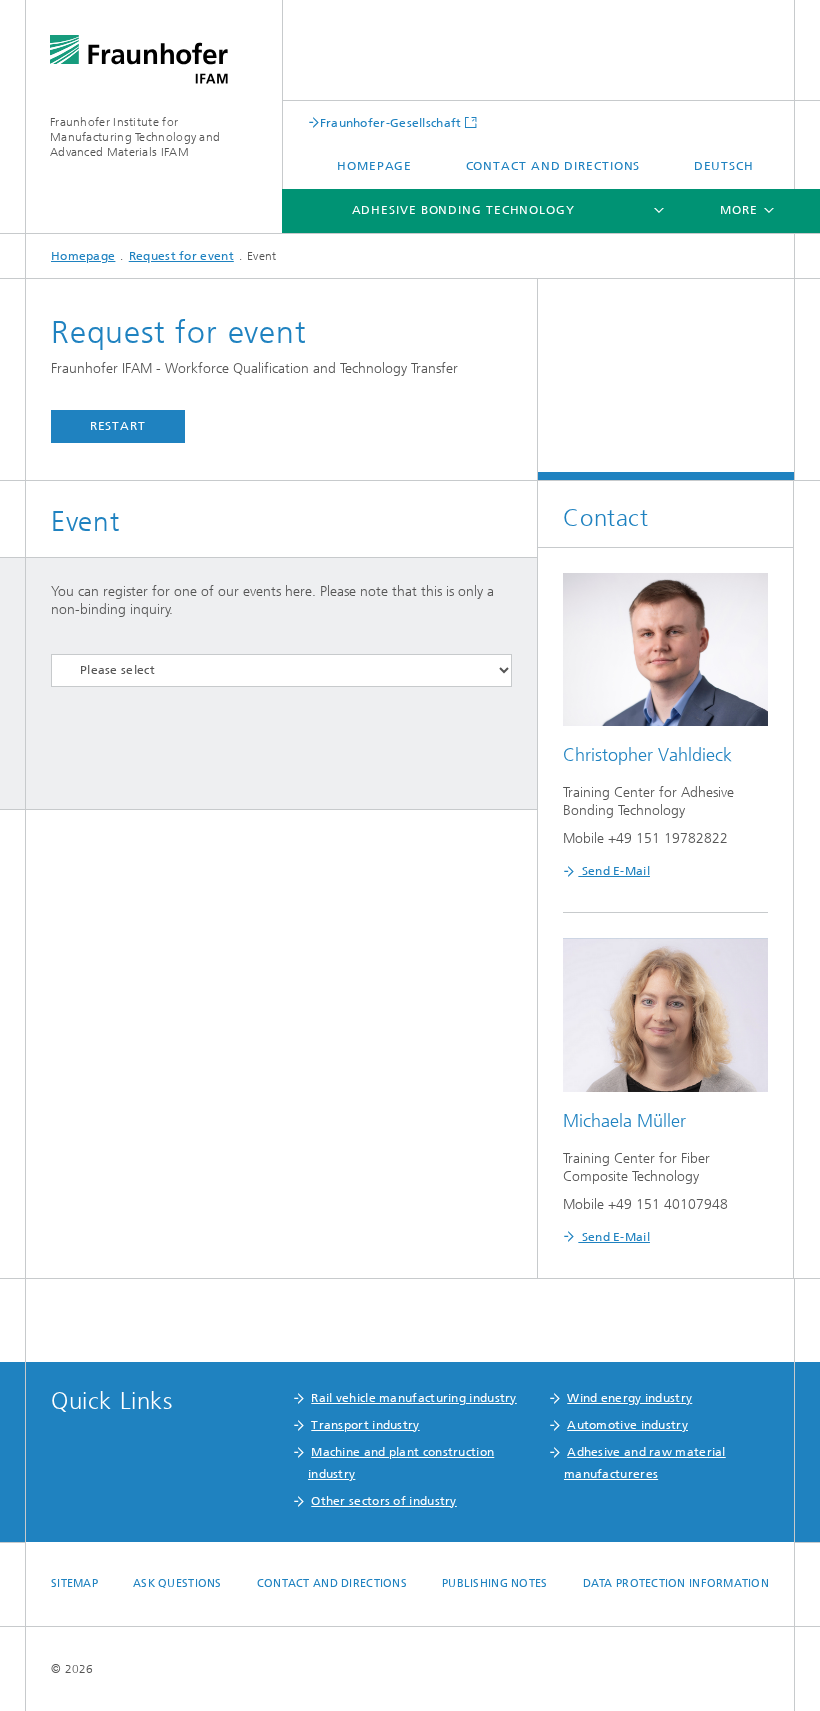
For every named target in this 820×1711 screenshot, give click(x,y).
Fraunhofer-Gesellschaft (391, 122)
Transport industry (365, 1425)
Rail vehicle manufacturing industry (414, 1398)
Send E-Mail (614, 871)
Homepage (374, 166)
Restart (118, 426)
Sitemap (74, 1583)
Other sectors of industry (384, 1501)
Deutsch (724, 166)
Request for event (181, 256)
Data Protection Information (676, 1583)
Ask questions (177, 1583)
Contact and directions (553, 166)
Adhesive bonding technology (463, 210)
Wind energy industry (629, 1398)
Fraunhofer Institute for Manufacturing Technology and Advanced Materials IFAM (135, 137)
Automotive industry (627, 1425)
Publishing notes (494, 1583)
